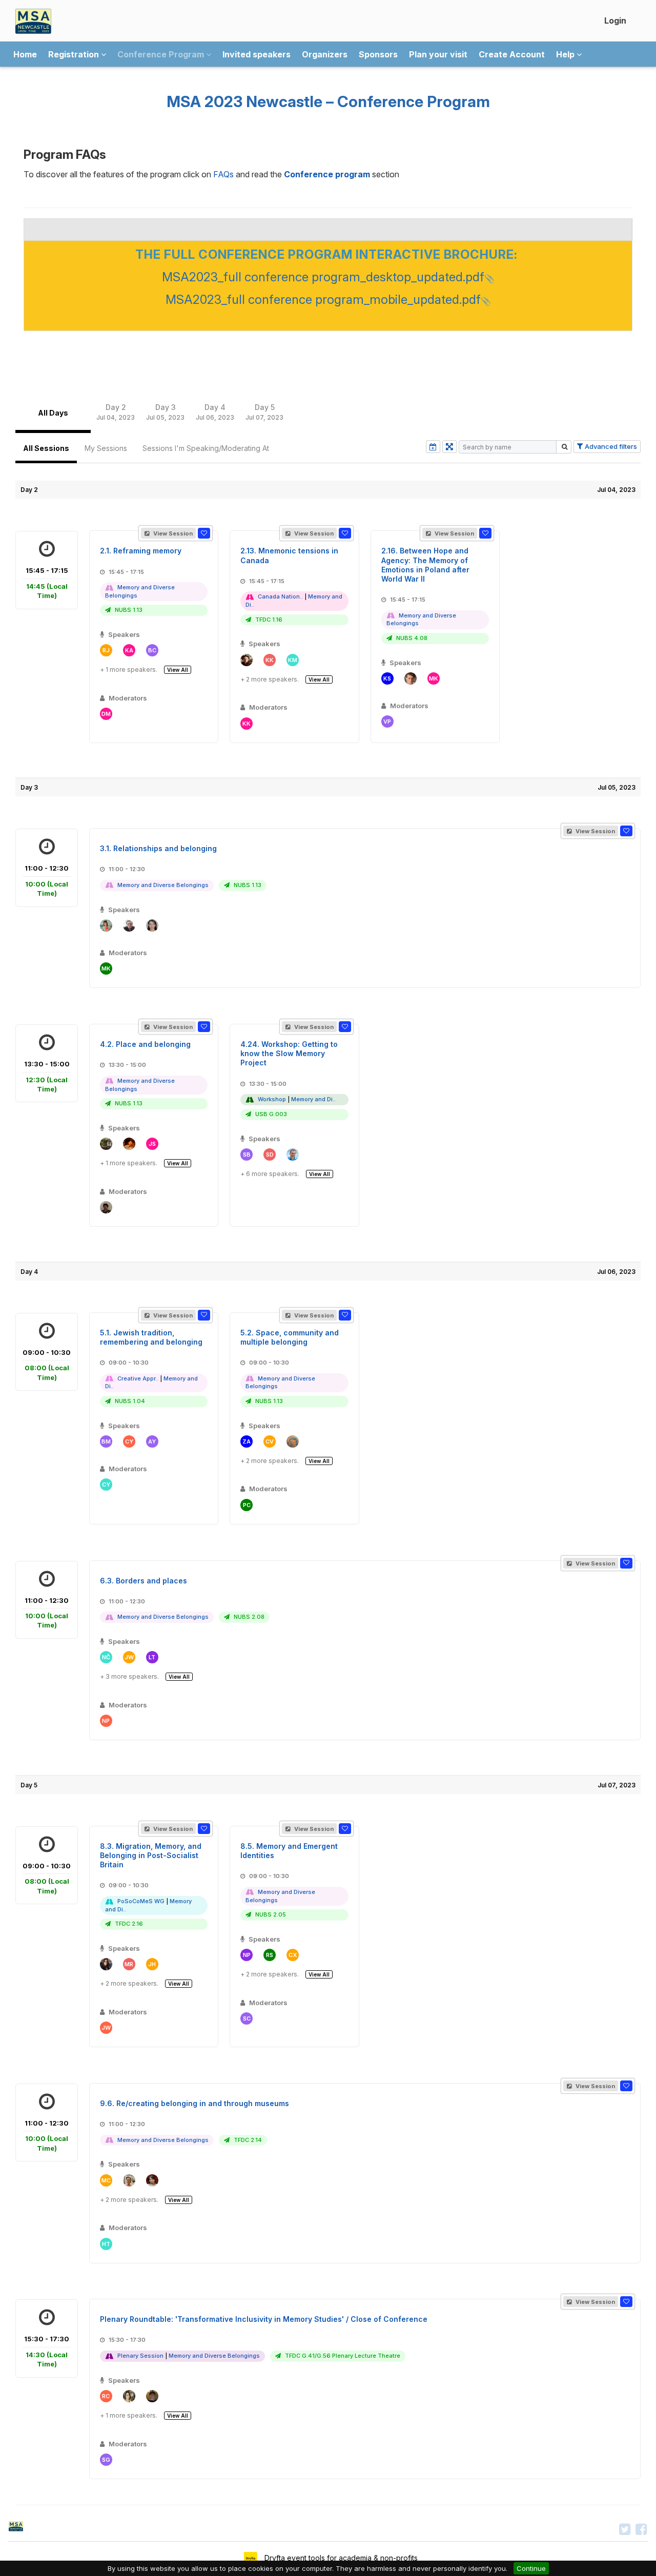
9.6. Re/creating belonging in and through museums (194, 2103)
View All (178, 670)
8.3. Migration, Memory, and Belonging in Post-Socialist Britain (151, 1855)
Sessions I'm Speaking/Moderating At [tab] (206, 448)
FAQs (223, 174)
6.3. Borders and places (143, 1581)
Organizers (325, 54)
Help (566, 54)
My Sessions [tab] (106, 448)
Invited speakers (257, 54)
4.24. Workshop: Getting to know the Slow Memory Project (289, 1053)
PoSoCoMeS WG (141, 1901)
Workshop (272, 1099)
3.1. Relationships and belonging (158, 848)
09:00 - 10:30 (47, 1365)
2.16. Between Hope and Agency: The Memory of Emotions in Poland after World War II (425, 565)
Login (615, 20)
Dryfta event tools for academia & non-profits (340, 2558)
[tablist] (328, 413)
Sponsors (378, 54)
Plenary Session (140, 2356)
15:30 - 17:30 (47, 2351)
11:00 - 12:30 (47, 881)
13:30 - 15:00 (47, 1076)
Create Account (512, 54)
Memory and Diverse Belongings (163, 885)
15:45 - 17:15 (47, 583)
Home (25, 54)
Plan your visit (438, 54)
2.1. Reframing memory (141, 551)
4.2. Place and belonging (145, 1044)
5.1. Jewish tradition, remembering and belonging (151, 1337)
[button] (204, 533)
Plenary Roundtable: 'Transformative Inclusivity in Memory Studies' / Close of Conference (264, 2319)
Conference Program (162, 54)
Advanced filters (610, 446)
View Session (172, 533)
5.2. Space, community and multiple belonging (290, 1337)
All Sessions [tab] (46, 448)
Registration (75, 54)
